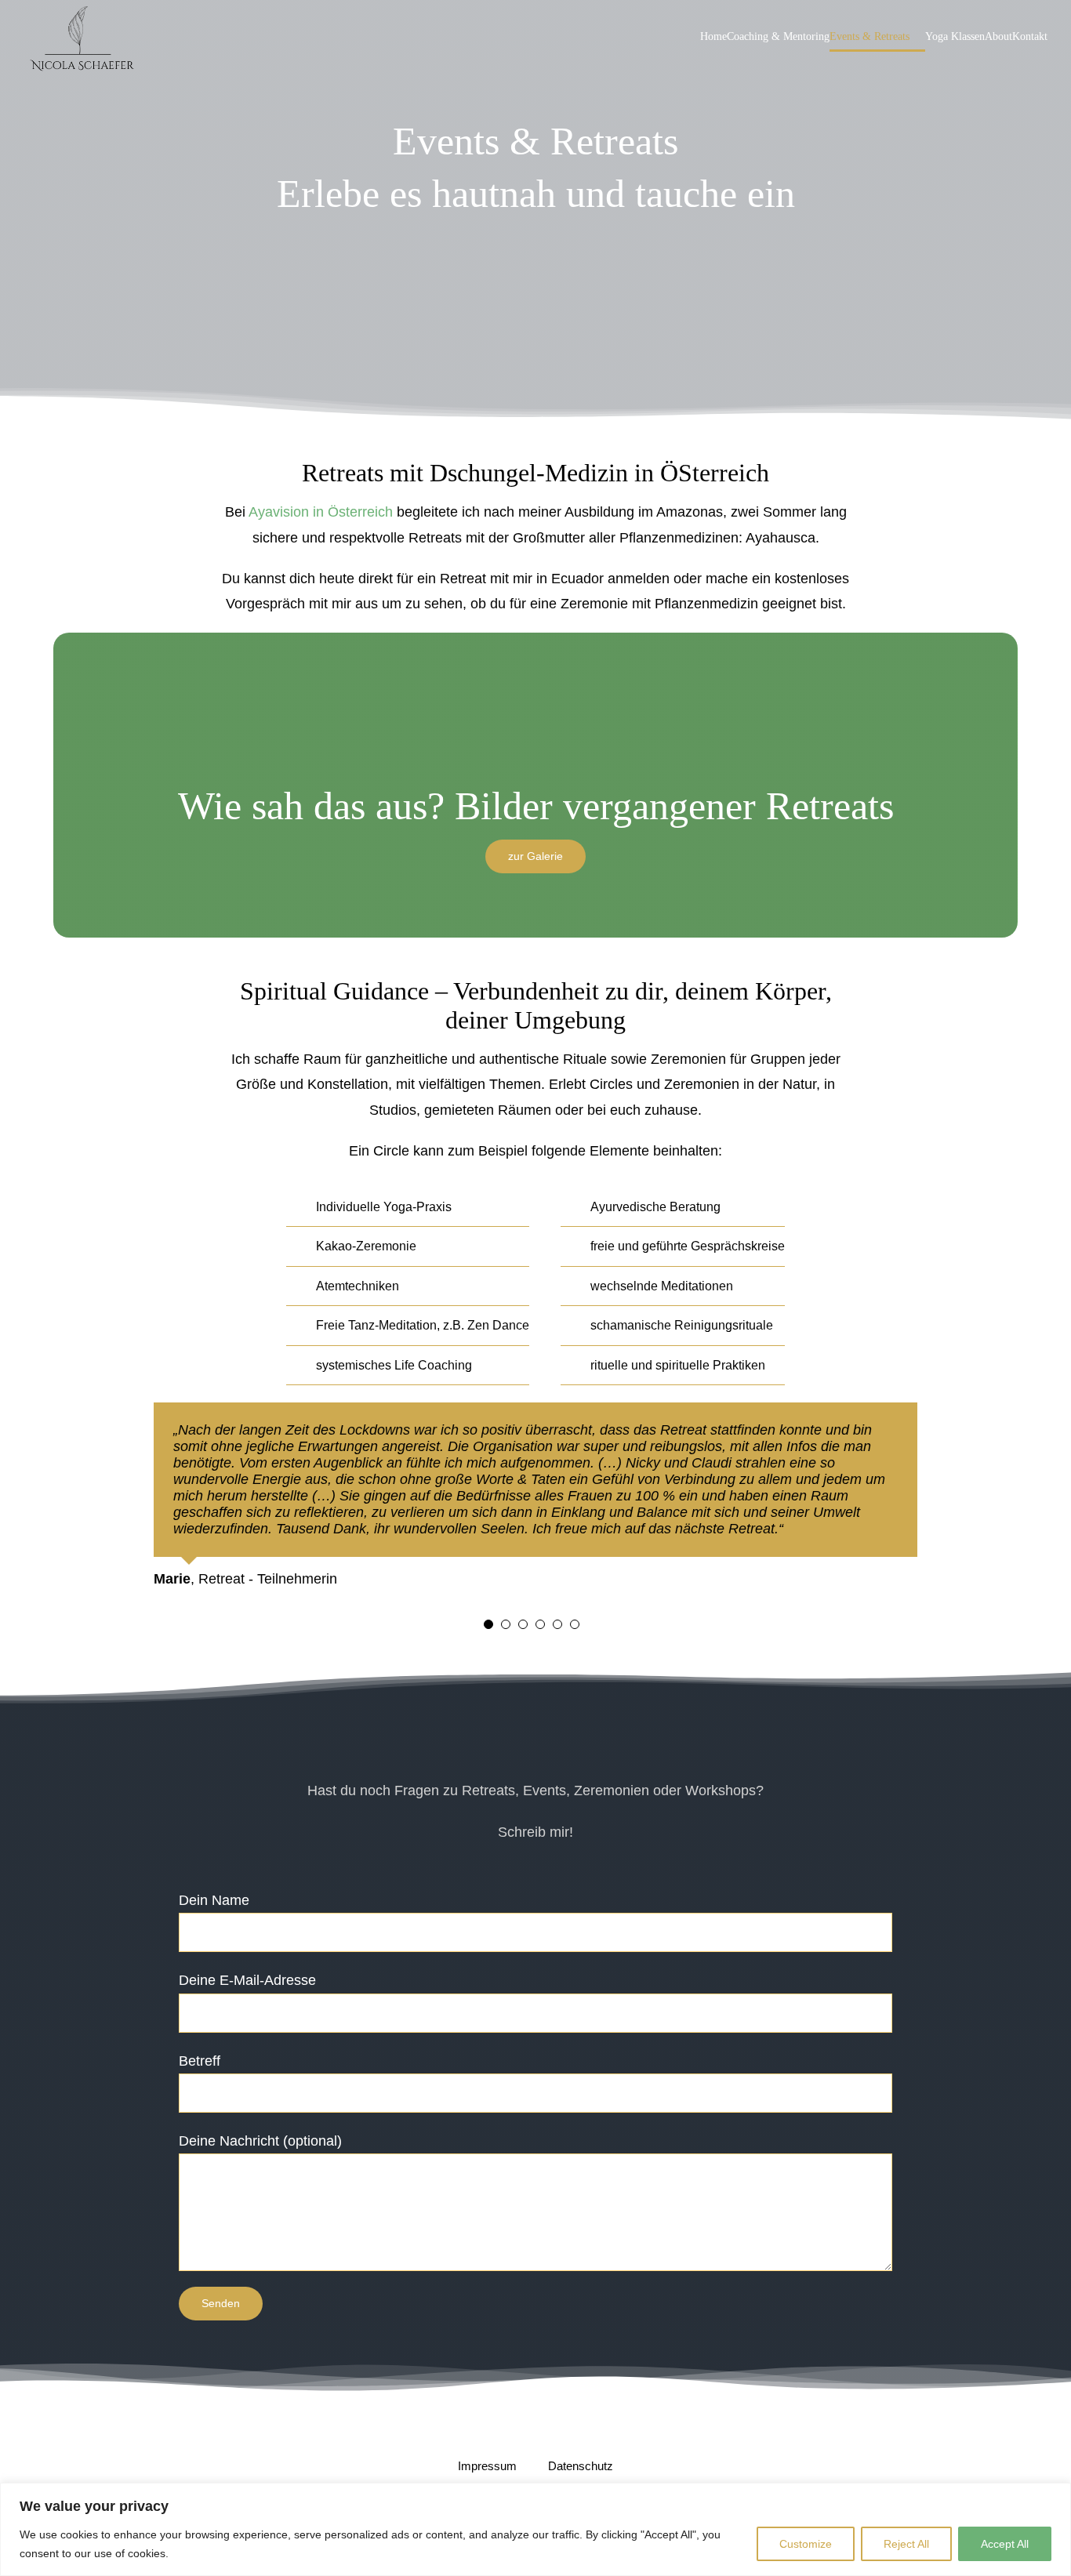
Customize (806, 2544)
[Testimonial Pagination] (488, 1624)
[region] (535, 2529)
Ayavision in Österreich (321, 512)
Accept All (1005, 2544)
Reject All (906, 2544)
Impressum (489, 2466)
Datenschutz (581, 2466)
